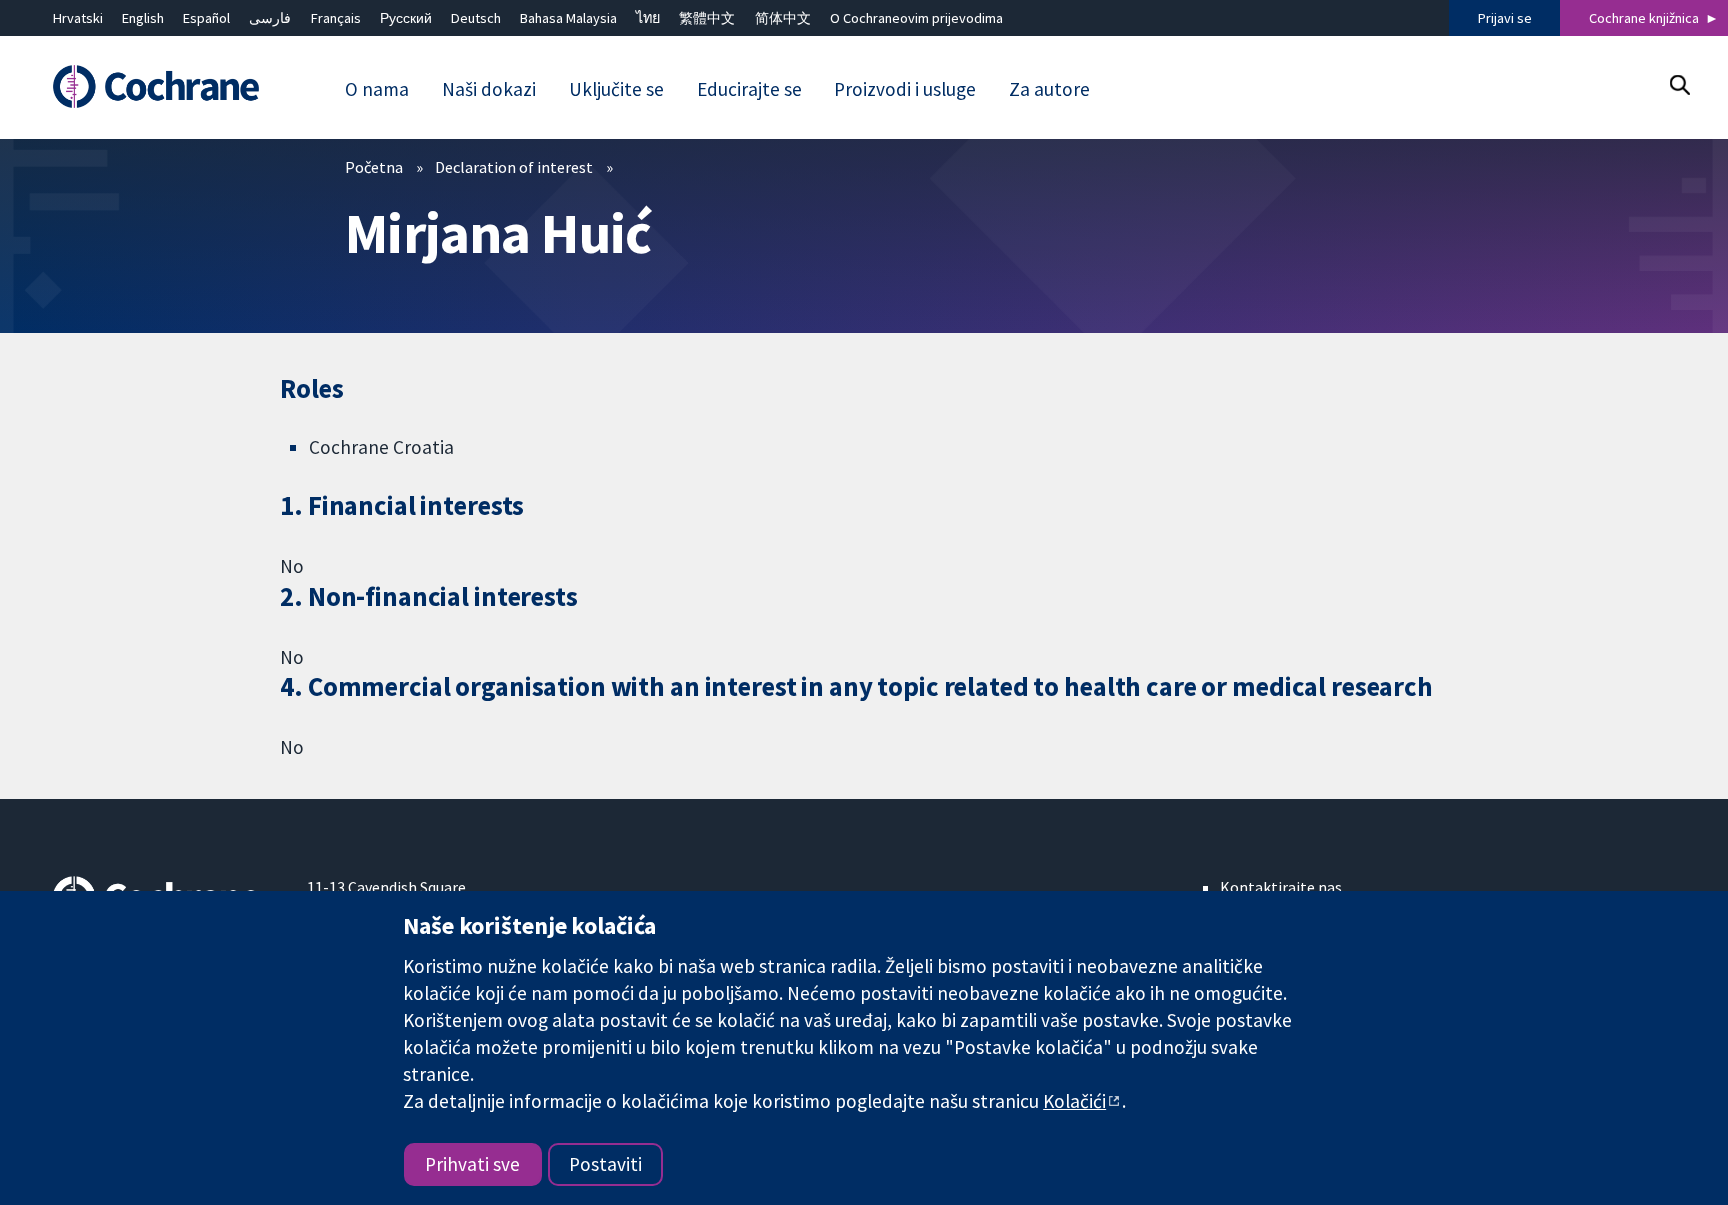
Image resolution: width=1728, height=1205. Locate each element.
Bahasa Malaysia (568, 18)
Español (206, 18)
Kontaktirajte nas (1281, 887)
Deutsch (476, 18)
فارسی (270, 18)
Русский (406, 18)
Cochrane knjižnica (1644, 18)
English (143, 18)
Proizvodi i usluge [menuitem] (905, 89)
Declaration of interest (514, 167)
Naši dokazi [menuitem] (489, 89)
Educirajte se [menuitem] (749, 89)
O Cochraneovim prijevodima (916, 18)
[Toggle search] (1679, 84)
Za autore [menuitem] (1049, 89)
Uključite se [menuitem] (616, 89)
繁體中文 (707, 18)
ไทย (648, 18)
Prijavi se (1505, 18)
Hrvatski (78, 18)
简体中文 (783, 18)
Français (336, 18)
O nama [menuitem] (377, 89)
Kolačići (1074, 1101)
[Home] (165, 86)
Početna (374, 167)
